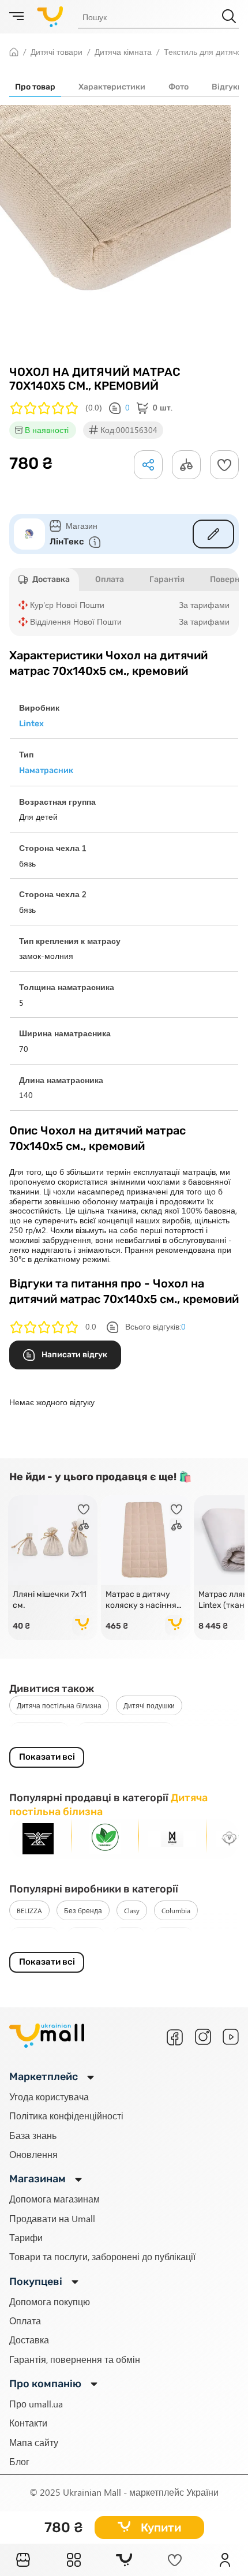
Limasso (86, 1937)
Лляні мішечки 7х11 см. (50, 1600)
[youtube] (231, 2037)
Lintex (129, 1937)
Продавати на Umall (52, 2218)
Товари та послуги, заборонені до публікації (102, 2256)
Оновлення (33, 2154)
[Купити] (82, 1625)
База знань (33, 2135)
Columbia (176, 1910)
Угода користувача (49, 2097)
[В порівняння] (84, 1525)
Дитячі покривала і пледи (126, 1732)
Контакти (28, 2423)
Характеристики (112, 87)
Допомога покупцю (50, 2301)
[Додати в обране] (224, 465)
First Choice (34, 1937)
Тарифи (26, 2237)
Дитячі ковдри (40, 1732)
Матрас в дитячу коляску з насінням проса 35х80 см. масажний (144, 1600)
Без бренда (83, 1910)
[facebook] (175, 2037)
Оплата (25, 2321)
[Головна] (23, 2560)
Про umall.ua (36, 2404)
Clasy (132, 1910)
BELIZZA (29, 1910)
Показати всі (47, 1757)
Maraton (173, 1937)
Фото (179, 87)
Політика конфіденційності (66, 2116)
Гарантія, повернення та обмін (75, 2359)
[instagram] (203, 2037)
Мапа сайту (34, 2442)
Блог (19, 2461)
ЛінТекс (67, 542)
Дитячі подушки (149, 1705)
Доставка (29, 2340)
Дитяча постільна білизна (59, 1705)
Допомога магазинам (55, 2199)
